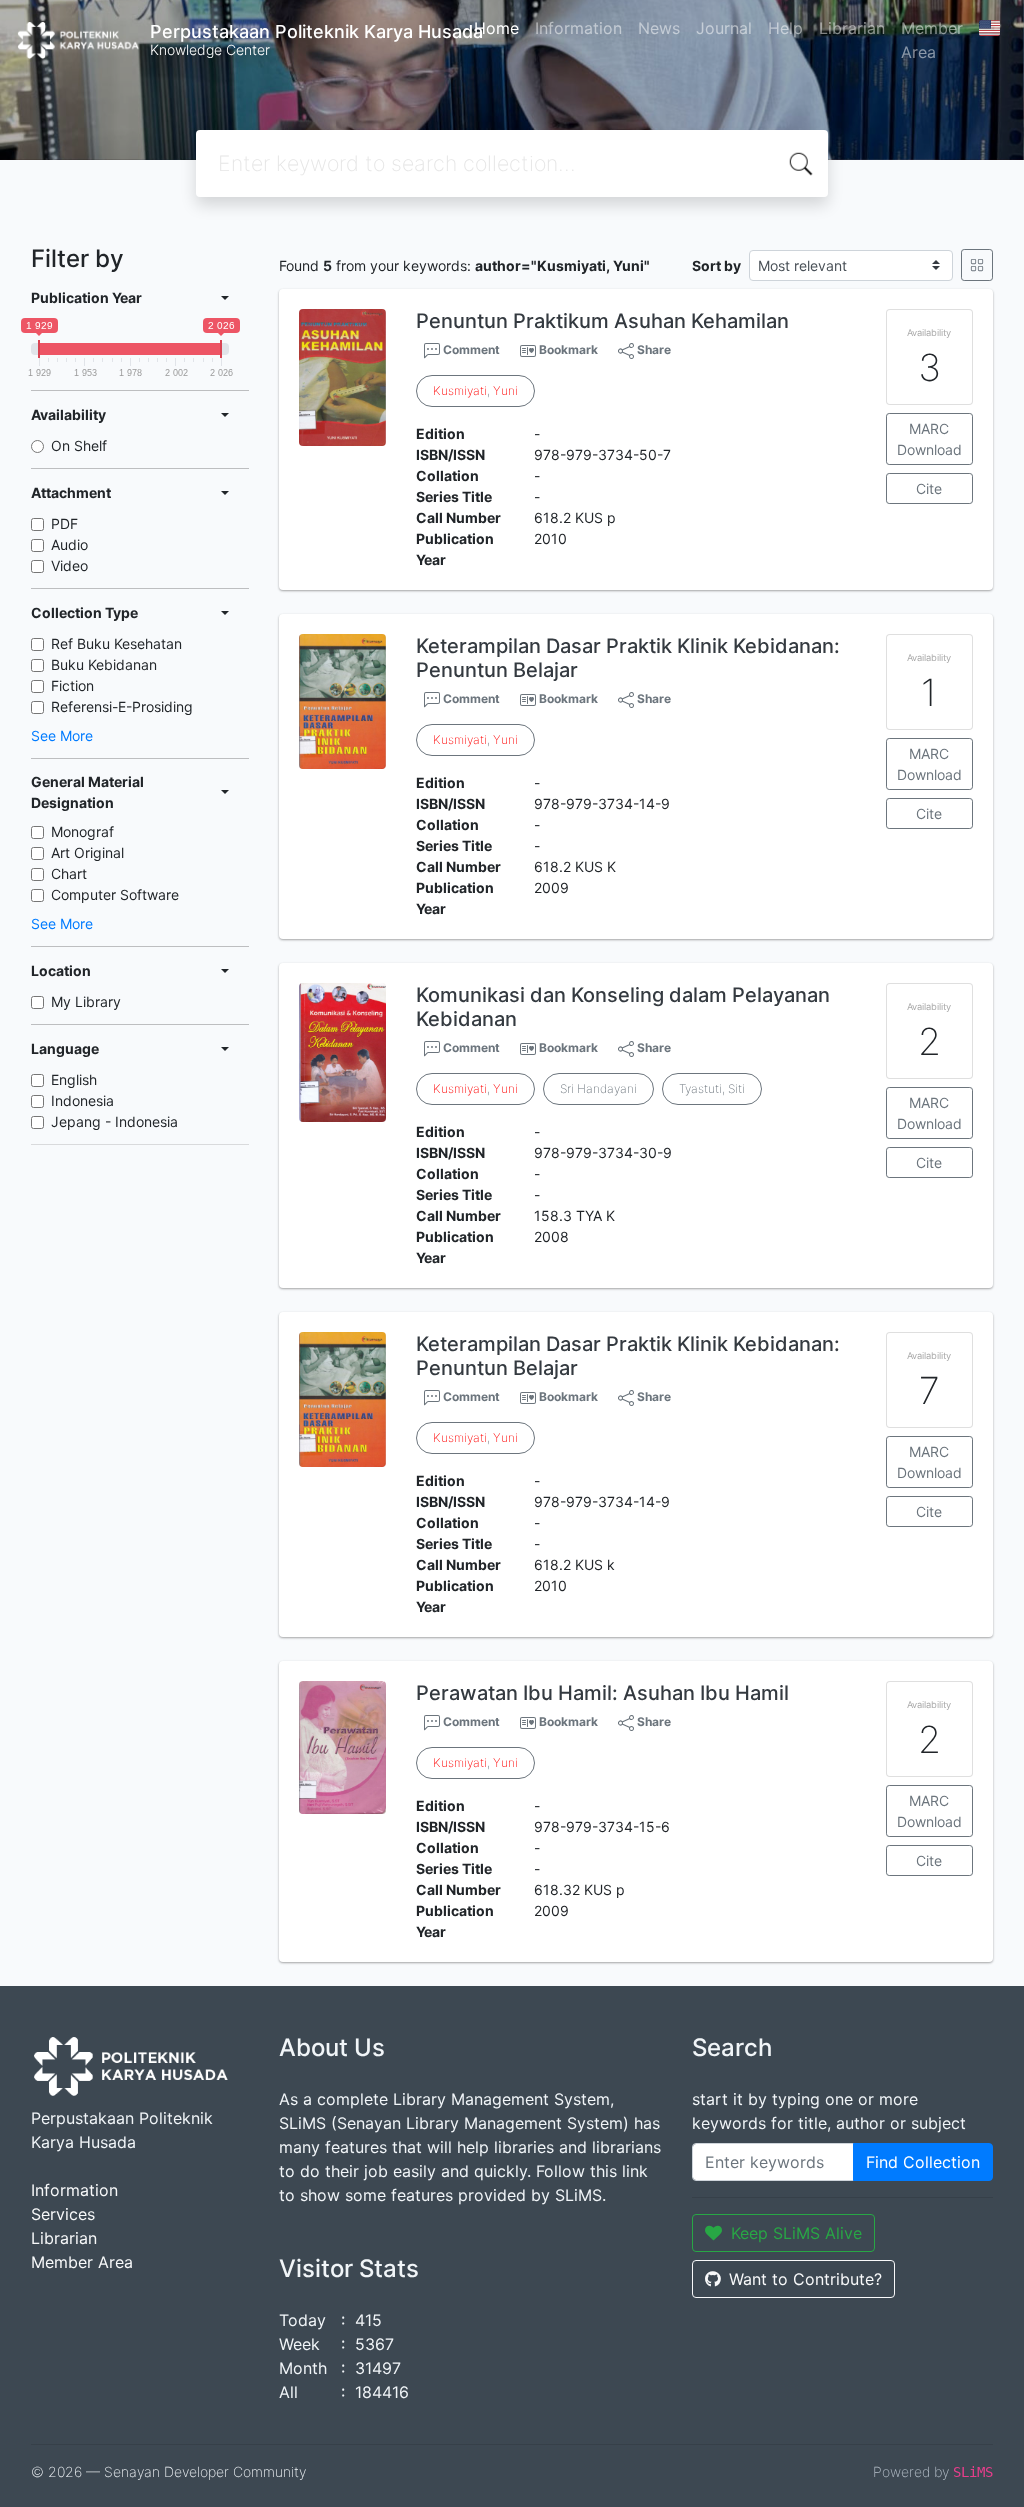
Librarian (852, 28)
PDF (64, 523)
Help (785, 28)
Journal (724, 28)
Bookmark (568, 349)
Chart (69, 873)
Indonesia (82, 1100)
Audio (69, 544)
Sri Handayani (598, 1088)
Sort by (716, 265)
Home (496, 28)
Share (652, 349)
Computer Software (115, 894)
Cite (929, 488)
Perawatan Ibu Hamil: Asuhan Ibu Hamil (602, 1693)
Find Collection (923, 2162)
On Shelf (79, 445)
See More (62, 735)
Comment (470, 349)
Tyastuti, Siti (712, 1088)
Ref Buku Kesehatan (116, 643)
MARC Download (929, 439)
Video (69, 565)
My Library (86, 1001)
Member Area (932, 40)
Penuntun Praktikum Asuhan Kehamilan (602, 321)
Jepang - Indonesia (114, 1121)
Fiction (72, 685)
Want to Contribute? (805, 2279)
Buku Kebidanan (104, 664)
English (74, 1079)
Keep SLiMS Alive (796, 2233)
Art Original (87, 852)
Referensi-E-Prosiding (122, 706)
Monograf (82, 831)
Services (63, 2214)
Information (578, 28)
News (659, 28)
